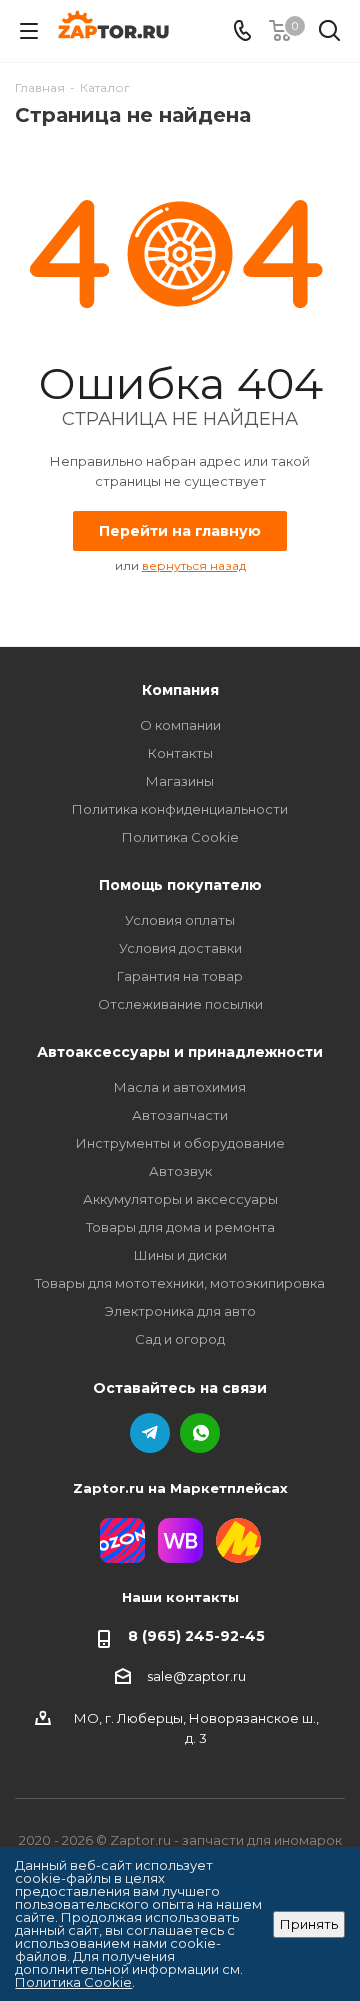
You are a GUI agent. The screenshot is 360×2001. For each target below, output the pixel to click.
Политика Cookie (180, 837)
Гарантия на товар (180, 976)
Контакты (180, 753)
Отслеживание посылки (180, 1004)
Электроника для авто (180, 1311)
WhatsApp (200, 1433)
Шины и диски (180, 1255)
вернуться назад (194, 565)
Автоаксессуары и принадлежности (180, 1052)
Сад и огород (180, 1339)
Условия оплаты (180, 920)
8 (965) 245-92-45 (196, 1636)
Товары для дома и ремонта (180, 1227)
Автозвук (180, 1171)
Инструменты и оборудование (180, 1143)
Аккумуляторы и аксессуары (180, 1199)
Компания (180, 690)
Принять (309, 1924)
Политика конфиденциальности (180, 809)
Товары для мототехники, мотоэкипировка (180, 1283)
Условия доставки (180, 948)
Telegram (150, 1433)
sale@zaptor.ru (196, 1676)
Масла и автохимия (180, 1087)
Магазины (180, 781)
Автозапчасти (180, 1115)
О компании (180, 725)
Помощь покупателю (180, 885)
